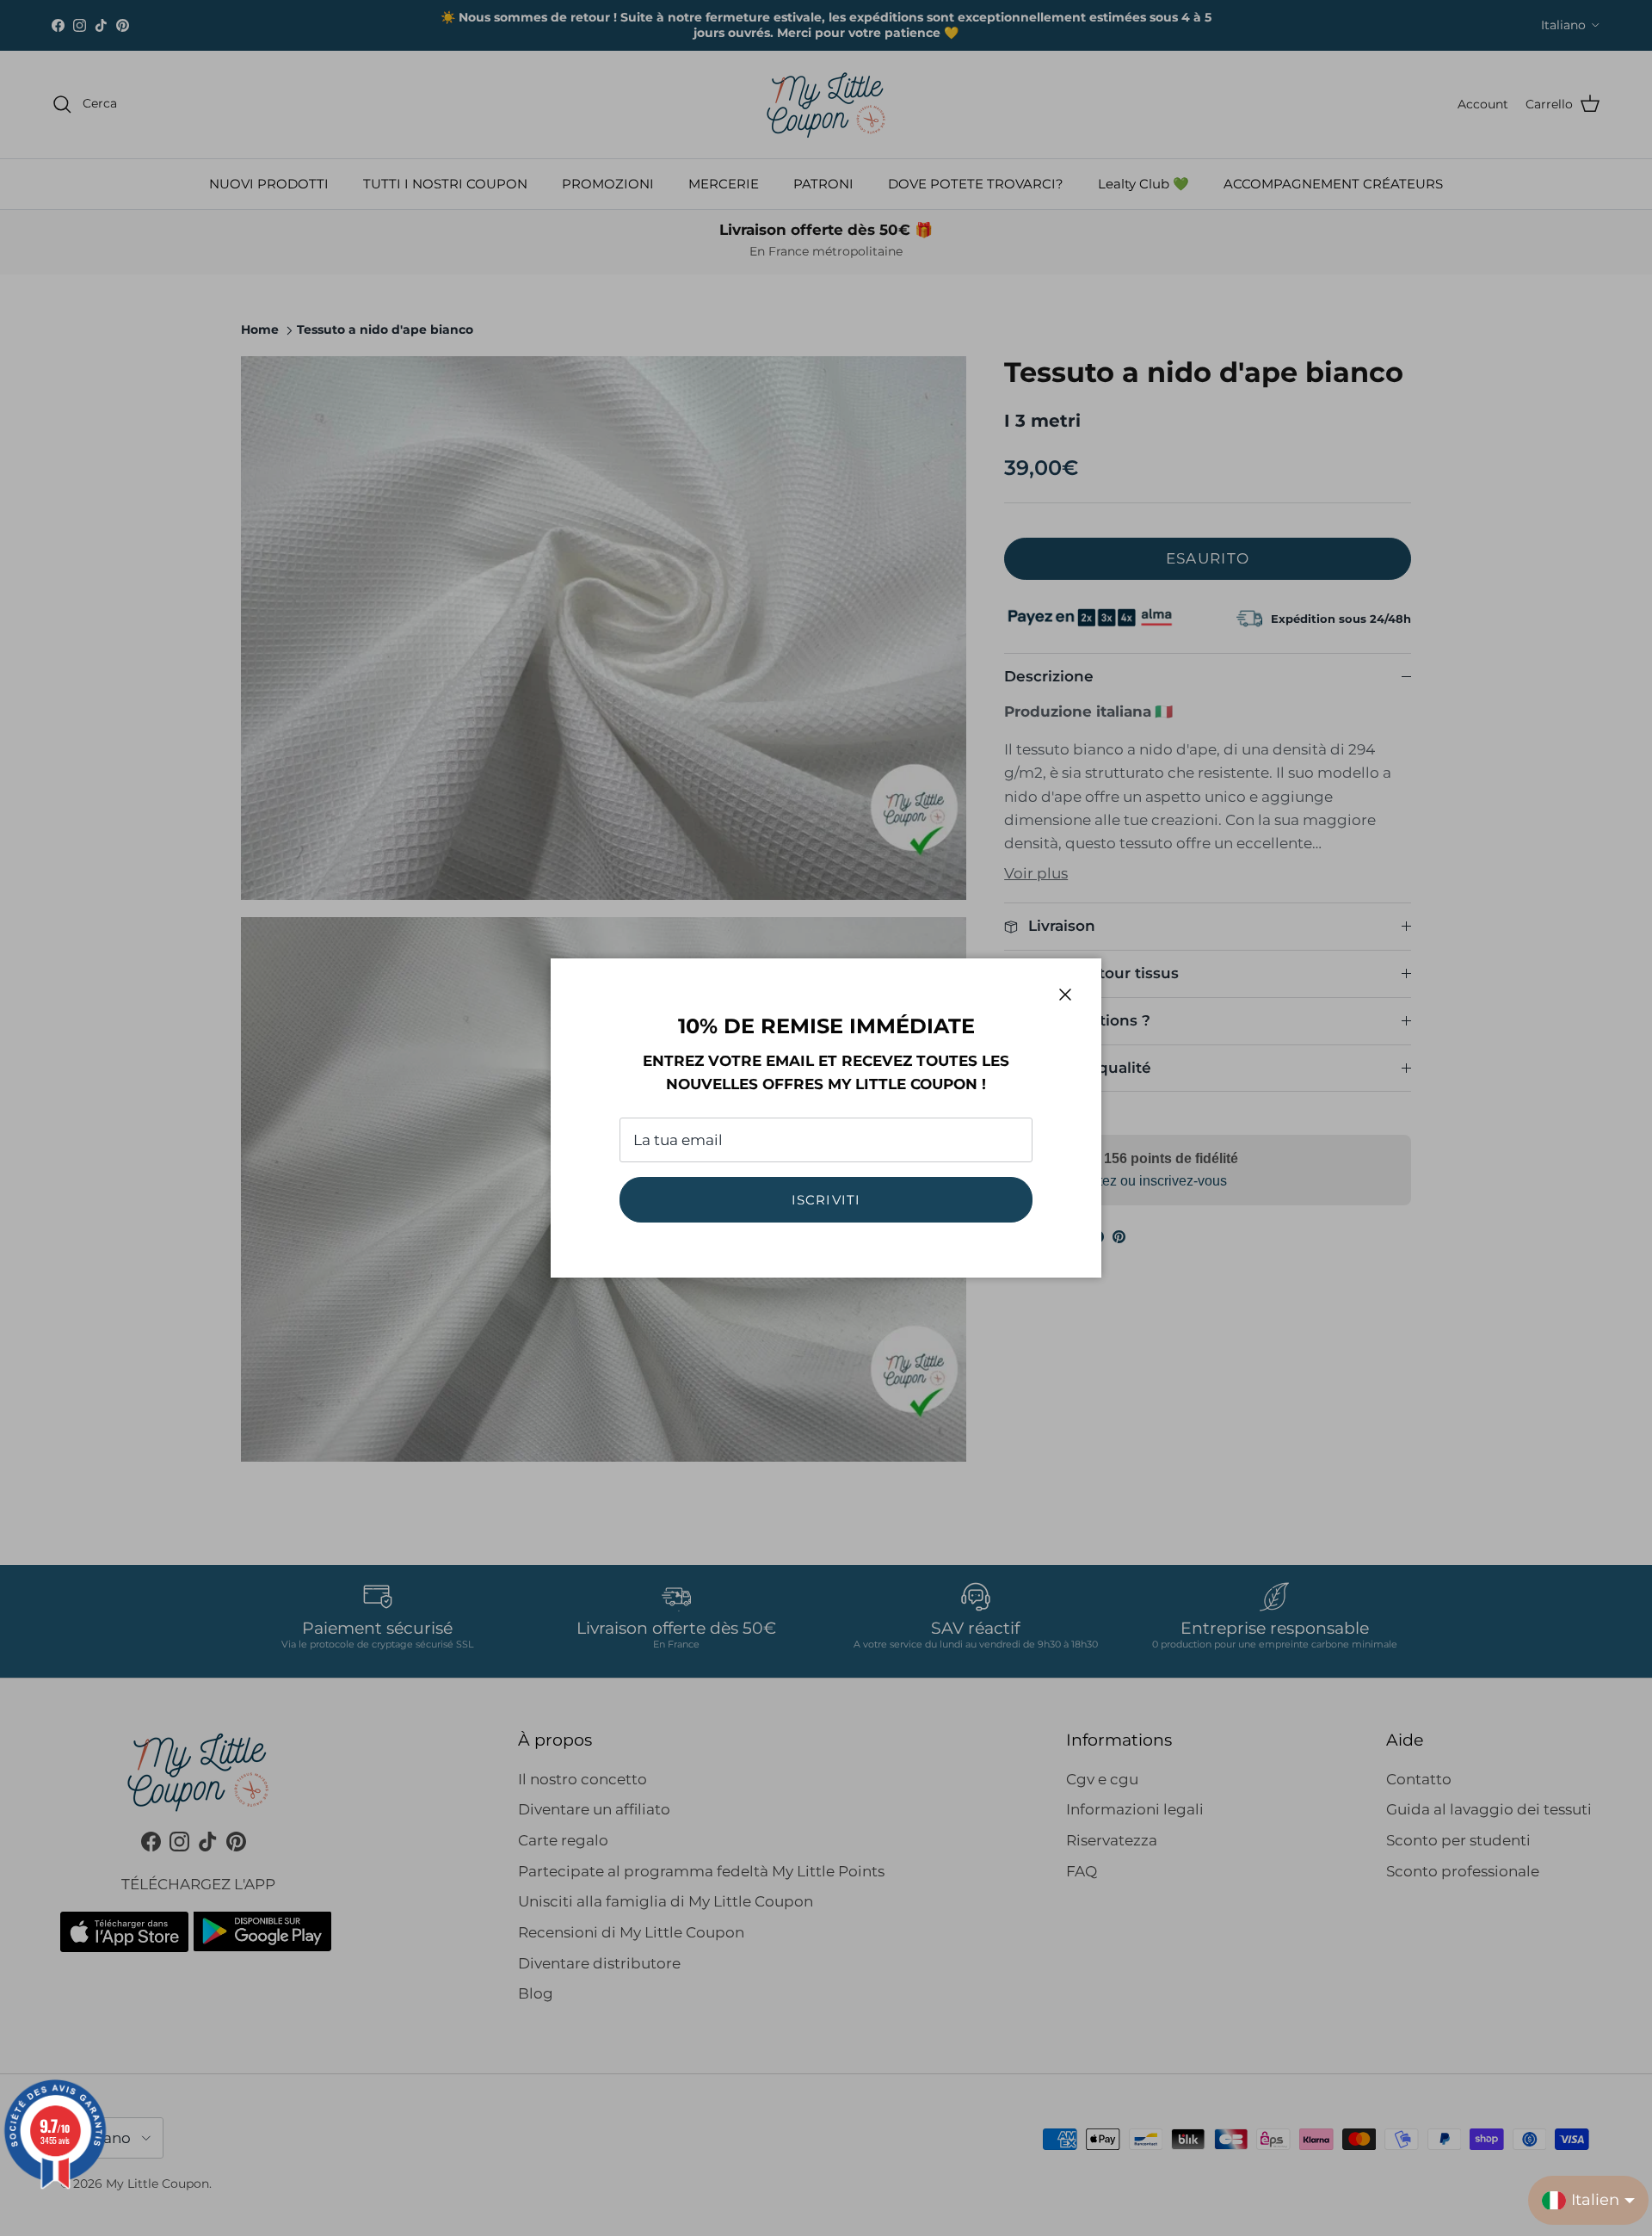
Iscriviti (826, 1200)
